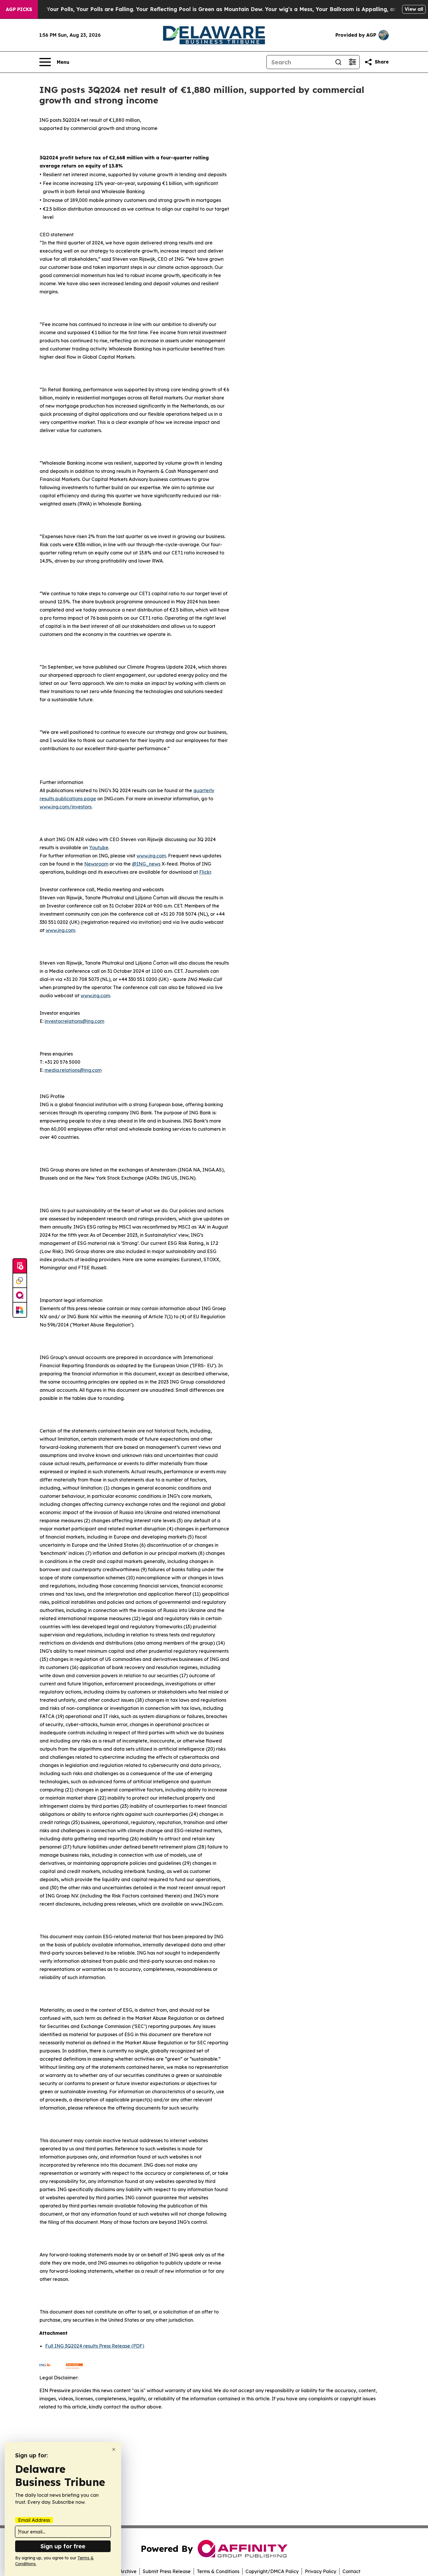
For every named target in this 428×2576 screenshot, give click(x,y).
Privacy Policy (321, 2571)
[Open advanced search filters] (352, 62)
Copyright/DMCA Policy (272, 2571)
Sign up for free (63, 2546)
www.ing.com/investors (66, 807)
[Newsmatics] (20, 1310)
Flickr (205, 872)
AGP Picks (19, 9)
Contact (351, 2571)
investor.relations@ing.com (74, 1021)
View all (414, 9)
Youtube (99, 847)
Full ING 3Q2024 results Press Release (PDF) (95, 2346)
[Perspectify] (20, 1281)
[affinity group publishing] (20, 1295)
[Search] (338, 62)
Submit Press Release (167, 2571)
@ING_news (146, 864)
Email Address (34, 2520)
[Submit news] (20, 1266)
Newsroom (96, 864)
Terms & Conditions (218, 2571)
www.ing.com (151, 856)
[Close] (114, 2449)
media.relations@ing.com (73, 1070)
